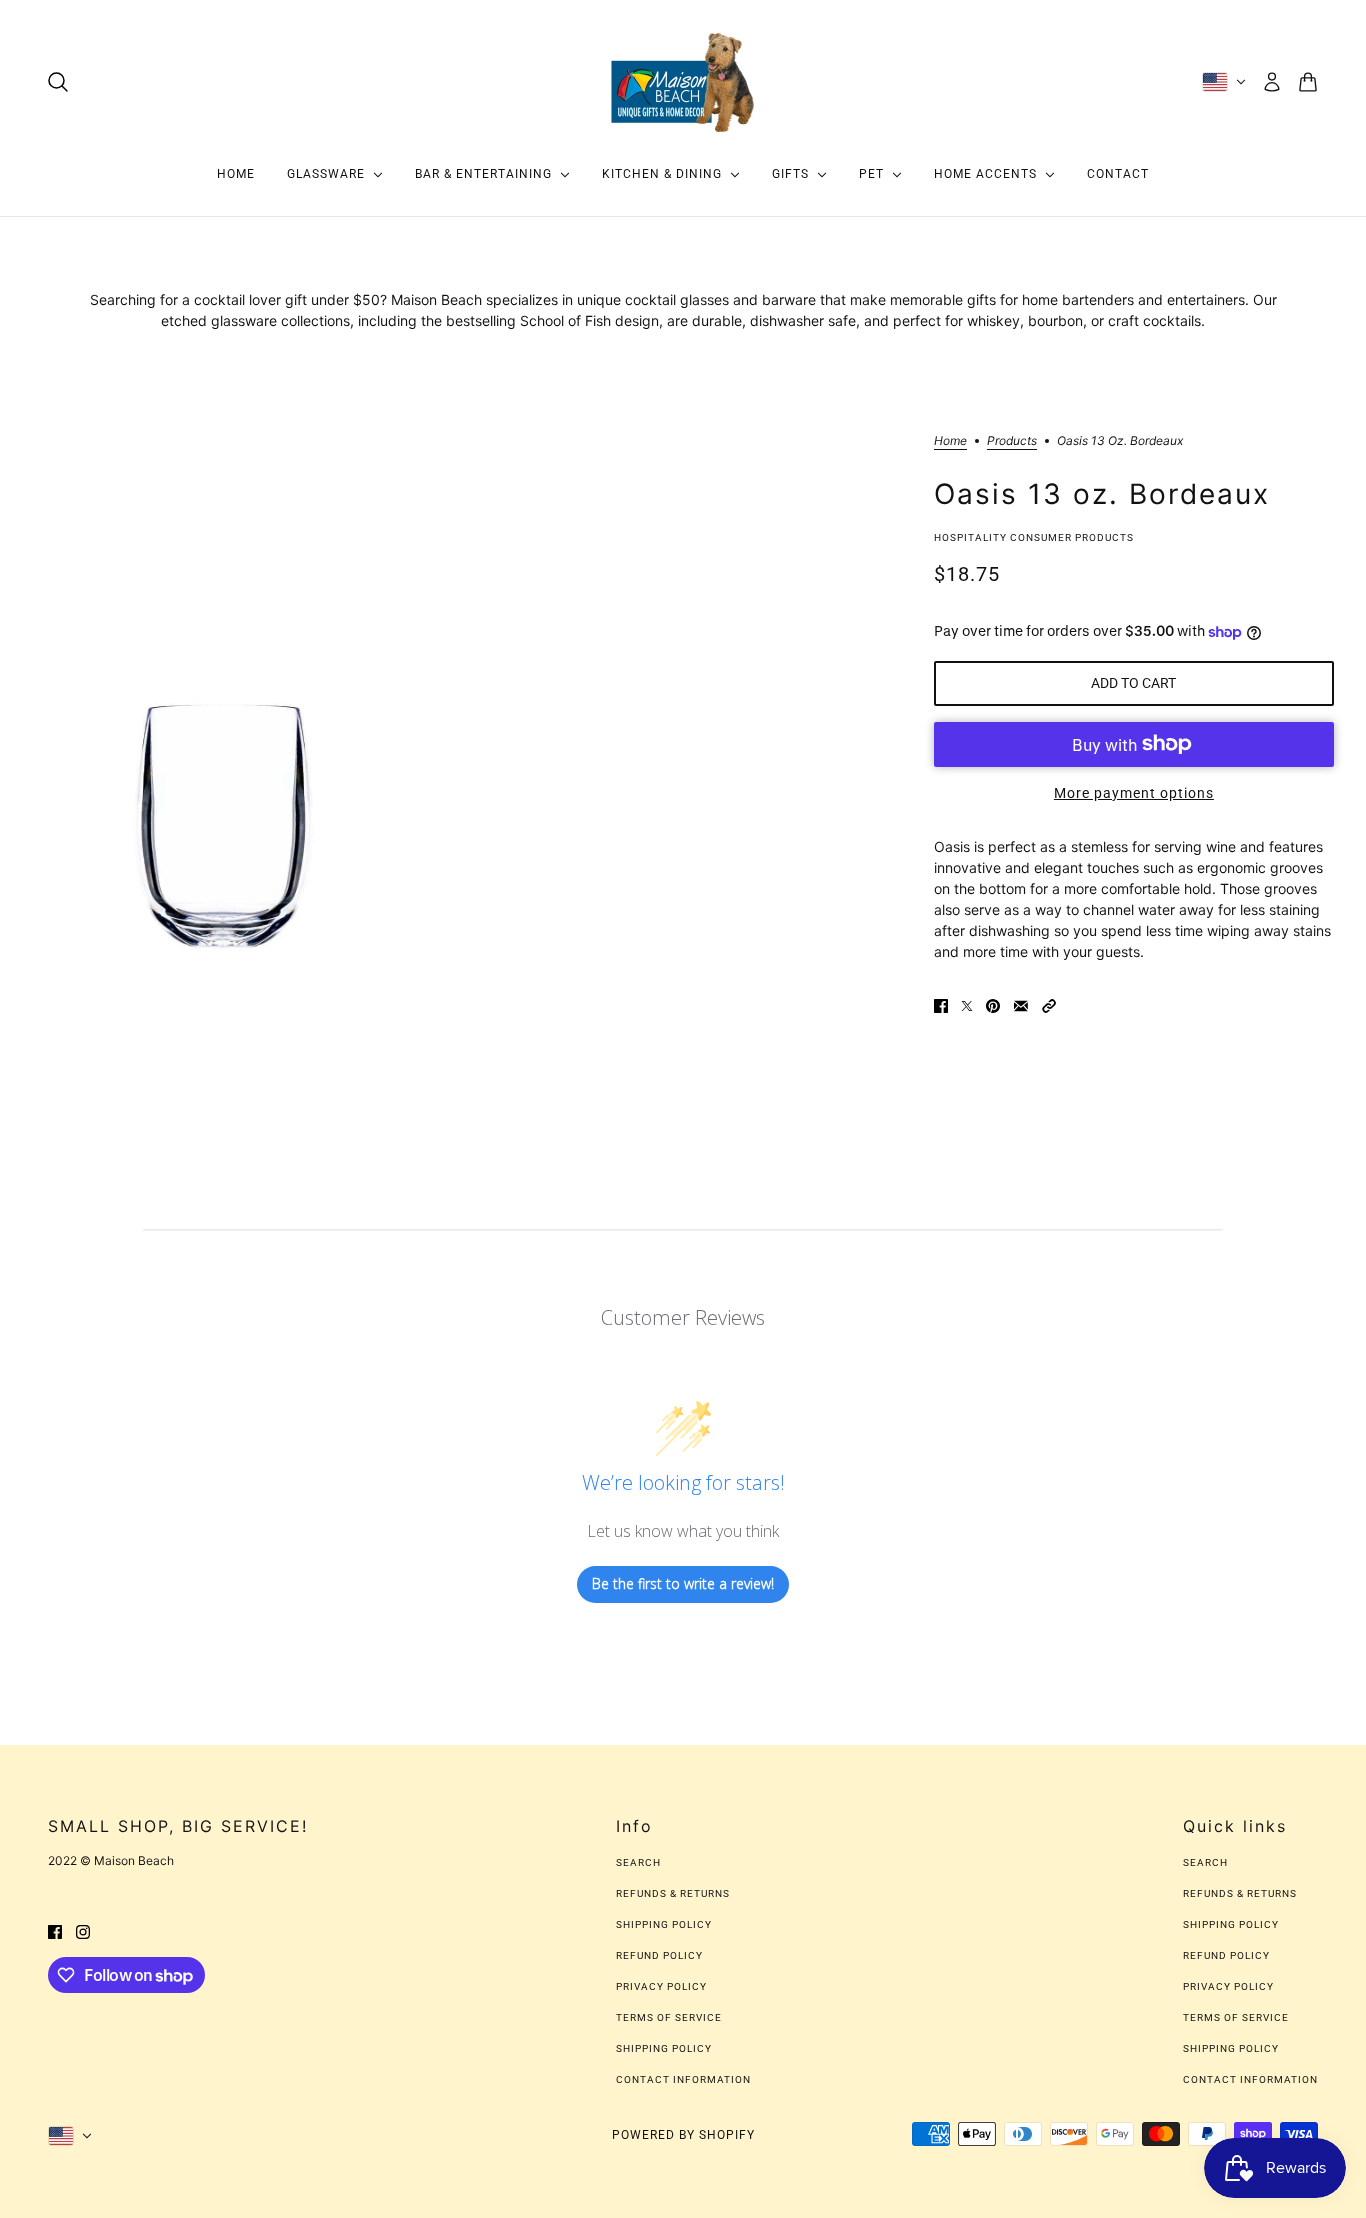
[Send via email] (1021, 1004)
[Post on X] (967, 1004)
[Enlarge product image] (223, 689)
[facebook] (55, 1930)
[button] (1049, 1004)
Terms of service (669, 2017)
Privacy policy (661, 1986)
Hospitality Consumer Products (1034, 537)
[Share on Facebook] (941, 1004)
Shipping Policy (664, 1924)
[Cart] (1308, 82)
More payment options (1134, 793)
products (1012, 441)
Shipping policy (664, 2048)
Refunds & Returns (673, 1893)
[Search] (58, 82)
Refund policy (659, 1955)
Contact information (683, 2079)
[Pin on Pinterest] (993, 1004)
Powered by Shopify (683, 2135)
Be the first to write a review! (683, 1583)
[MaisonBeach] (683, 82)
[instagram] (83, 1930)
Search (638, 1862)
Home (950, 441)
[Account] (1272, 82)
